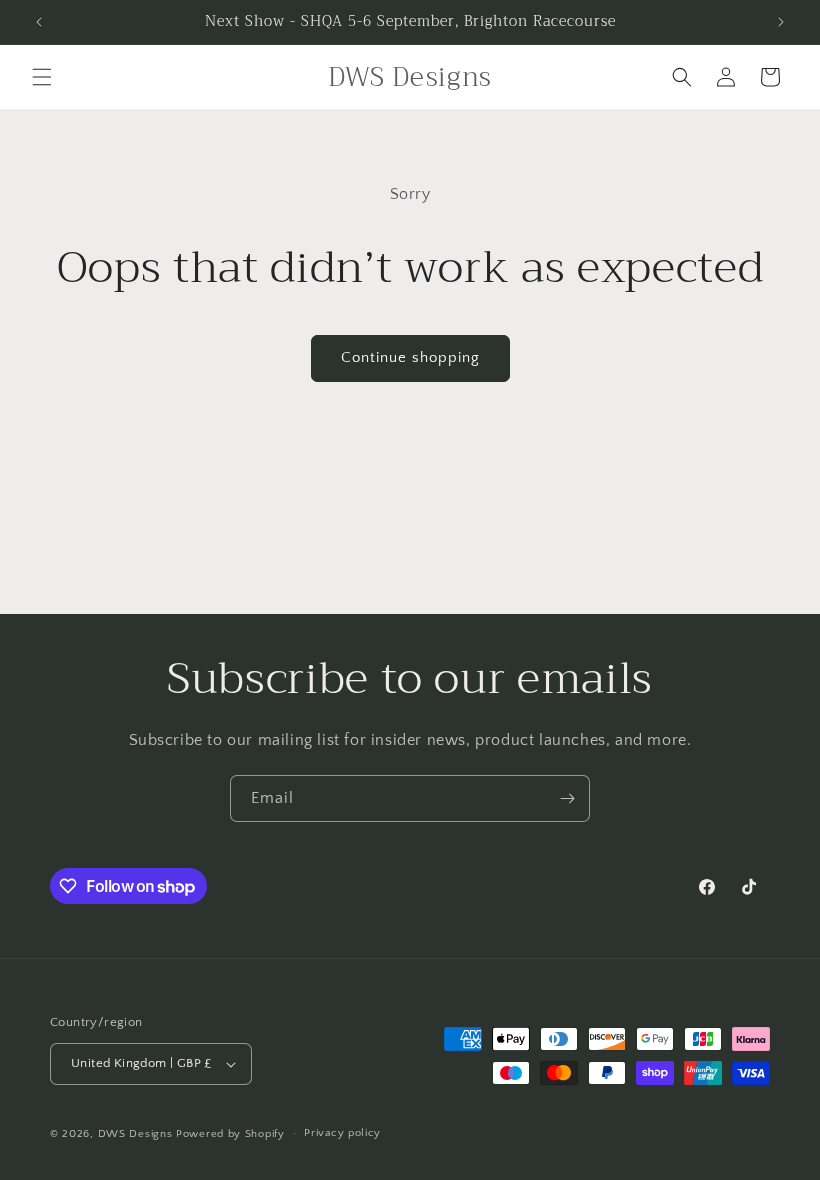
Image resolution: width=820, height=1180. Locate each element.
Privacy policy (342, 1133)
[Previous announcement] (39, 22)
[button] (42, 77)
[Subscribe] (567, 798)
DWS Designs (135, 1134)
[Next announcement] (781, 22)
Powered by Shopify (230, 1134)
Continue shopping (410, 357)
